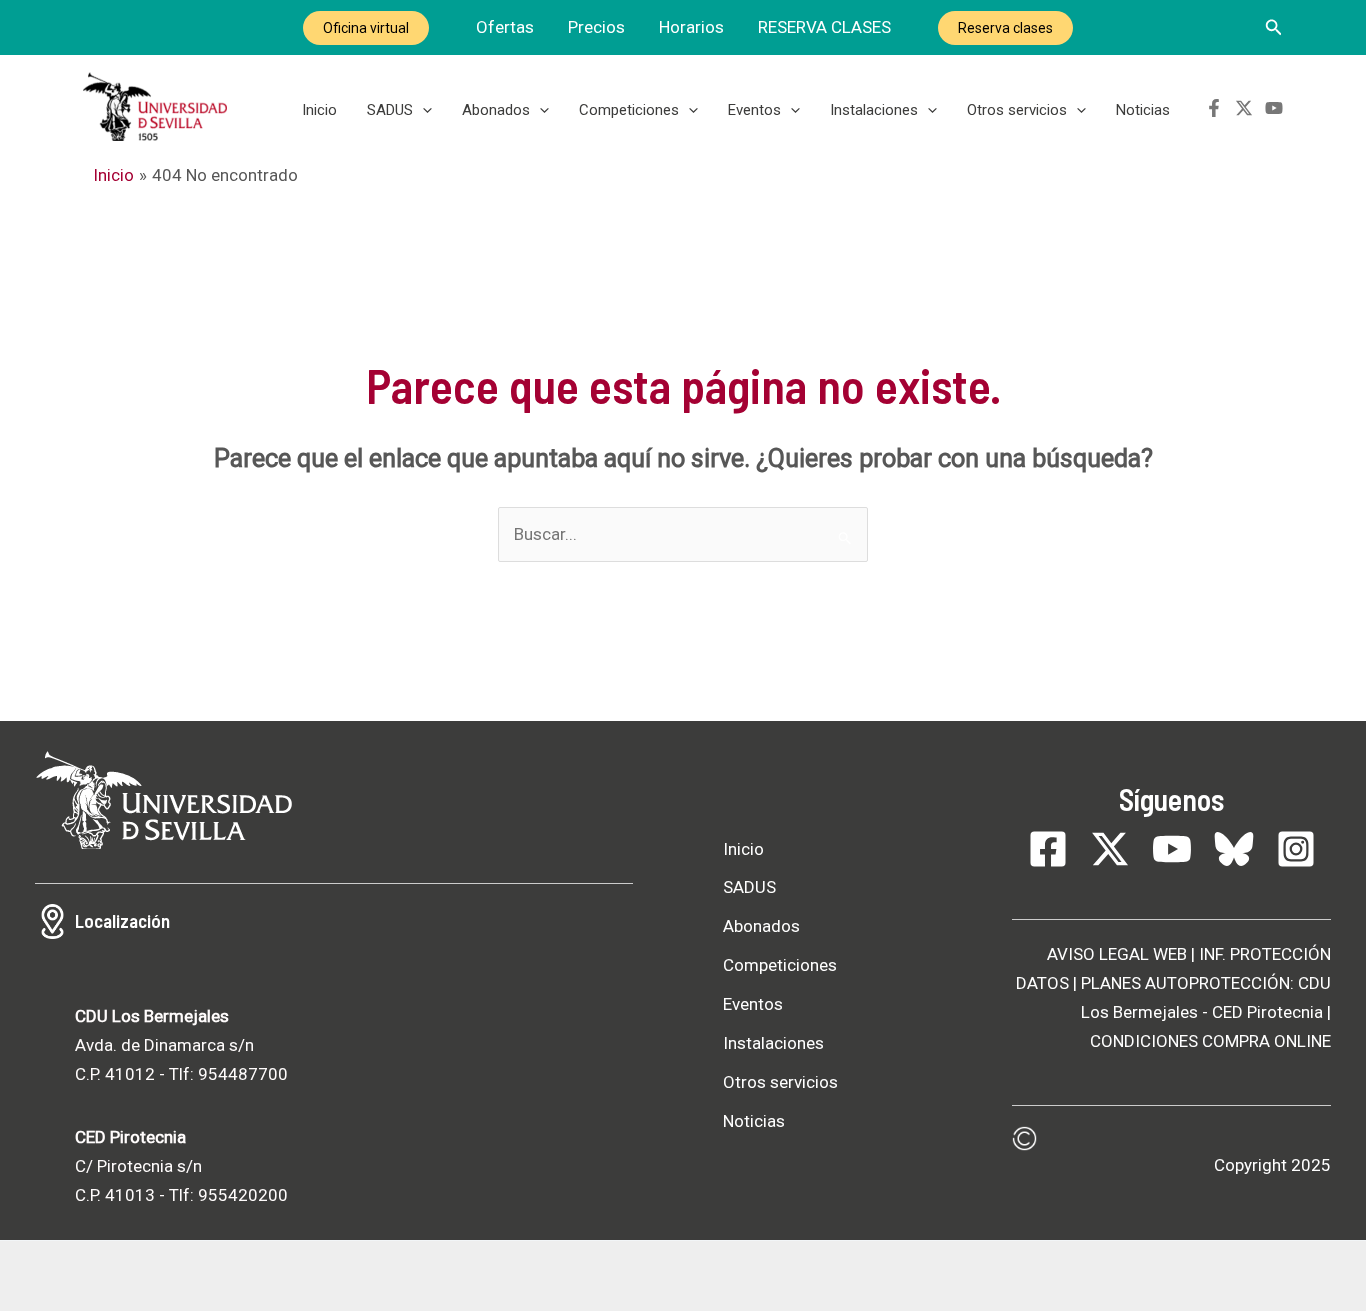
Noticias (1143, 110)
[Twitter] (1244, 108)
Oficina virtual (366, 28)
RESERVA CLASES (824, 27)
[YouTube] (1274, 108)
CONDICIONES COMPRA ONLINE (1210, 1041)
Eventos (754, 110)
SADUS (390, 110)
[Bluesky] (1234, 849)
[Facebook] (1214, 108)
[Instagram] (1296, 849)
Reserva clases (1005, 28)
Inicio (319, 110)
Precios (596, 27)
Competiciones (629, 110)
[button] (1274, 27)
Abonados (496, 110)
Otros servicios (1017, 110)
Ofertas (505, 27)
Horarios (691, 27)
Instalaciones (874, 110)
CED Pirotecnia (1267, 1012)
